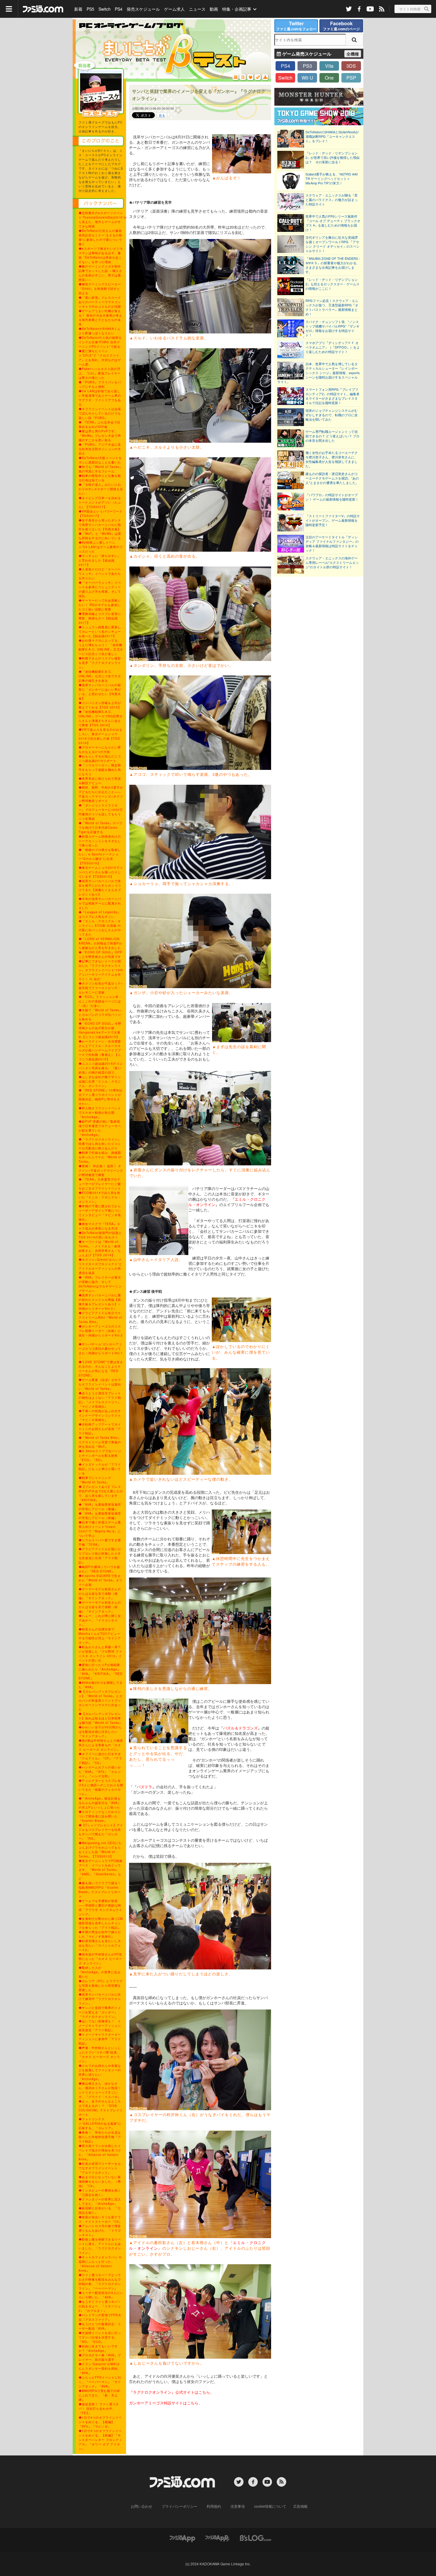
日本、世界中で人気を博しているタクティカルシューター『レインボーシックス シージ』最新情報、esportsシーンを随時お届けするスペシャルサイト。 (319, 373)
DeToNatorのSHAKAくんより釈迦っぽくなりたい (100, 331)
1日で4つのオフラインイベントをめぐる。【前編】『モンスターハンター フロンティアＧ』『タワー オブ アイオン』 (100, 2440)
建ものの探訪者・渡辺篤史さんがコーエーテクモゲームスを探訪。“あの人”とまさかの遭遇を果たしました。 (332, 478)
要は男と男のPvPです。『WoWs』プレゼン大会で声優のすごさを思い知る (100, 436)
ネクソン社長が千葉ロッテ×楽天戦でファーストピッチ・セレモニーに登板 (101, 988)
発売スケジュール (143, 9)
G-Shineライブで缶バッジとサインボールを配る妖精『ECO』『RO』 (100, 1455)
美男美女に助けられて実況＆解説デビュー (100, 781)
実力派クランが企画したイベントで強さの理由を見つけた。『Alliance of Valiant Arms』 (100, 2152)
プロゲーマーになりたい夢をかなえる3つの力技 (100, 750)
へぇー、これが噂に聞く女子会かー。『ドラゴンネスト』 (100, 1620)
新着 (78, 9)
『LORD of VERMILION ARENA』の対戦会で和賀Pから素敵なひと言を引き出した (100, 943)
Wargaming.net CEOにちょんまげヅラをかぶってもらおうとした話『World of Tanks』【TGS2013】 (100, 1850)
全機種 (353, 54)
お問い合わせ (141, 2506)
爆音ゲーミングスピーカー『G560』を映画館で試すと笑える (100, 289)
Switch (105, 9)
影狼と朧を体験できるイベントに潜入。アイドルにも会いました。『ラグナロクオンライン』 (100, 2246)
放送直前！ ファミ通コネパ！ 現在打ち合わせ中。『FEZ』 (99, 2409)
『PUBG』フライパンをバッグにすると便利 (100, 384)
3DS (351, 66)
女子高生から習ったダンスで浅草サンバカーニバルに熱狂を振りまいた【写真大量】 (100, 525)
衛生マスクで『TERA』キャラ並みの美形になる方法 (100, 1226)
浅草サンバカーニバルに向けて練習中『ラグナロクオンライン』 (100, 1999)
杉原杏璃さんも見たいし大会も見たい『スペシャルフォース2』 (100, 1945)
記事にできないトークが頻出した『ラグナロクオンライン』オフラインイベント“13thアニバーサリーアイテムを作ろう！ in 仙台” (101, 970)
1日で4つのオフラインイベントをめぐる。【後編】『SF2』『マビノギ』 (100, 2422)
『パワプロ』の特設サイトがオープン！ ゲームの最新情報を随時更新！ (332, 497)
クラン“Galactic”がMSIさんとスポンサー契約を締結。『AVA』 (100, 2368)
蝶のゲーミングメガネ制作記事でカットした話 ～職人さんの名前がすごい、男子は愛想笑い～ (100, 273)
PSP (351, 78)
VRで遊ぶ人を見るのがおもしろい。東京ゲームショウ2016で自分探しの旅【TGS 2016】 (101, 736)
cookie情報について (270, 2506)
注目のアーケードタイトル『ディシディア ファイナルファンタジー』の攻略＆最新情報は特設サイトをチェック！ (332, 544)
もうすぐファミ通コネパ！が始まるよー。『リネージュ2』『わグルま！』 (100, 2306)
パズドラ (144, 1787)
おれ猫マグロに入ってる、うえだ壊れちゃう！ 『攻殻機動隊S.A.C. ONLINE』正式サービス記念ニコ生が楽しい (101, 647)
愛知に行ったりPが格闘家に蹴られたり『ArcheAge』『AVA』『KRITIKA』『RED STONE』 (101, 1671)
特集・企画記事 (237, 9)
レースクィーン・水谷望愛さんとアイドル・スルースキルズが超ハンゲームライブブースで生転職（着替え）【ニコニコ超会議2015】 (100, 1050)
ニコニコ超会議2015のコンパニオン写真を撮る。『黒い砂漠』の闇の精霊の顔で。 (101, 1068)
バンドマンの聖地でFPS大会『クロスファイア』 (100, 2317)
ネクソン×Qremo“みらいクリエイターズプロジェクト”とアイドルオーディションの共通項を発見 (100, 1266)
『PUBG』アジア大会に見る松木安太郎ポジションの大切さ (100, 449)
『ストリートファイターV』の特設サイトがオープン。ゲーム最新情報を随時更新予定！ (333, 520)
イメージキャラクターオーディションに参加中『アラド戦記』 (100, 2039)
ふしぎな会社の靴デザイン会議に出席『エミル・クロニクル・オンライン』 (100, 1081)
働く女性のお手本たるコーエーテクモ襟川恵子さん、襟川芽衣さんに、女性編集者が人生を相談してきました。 (332, 459)
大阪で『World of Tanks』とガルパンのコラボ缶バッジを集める (101, 1015)
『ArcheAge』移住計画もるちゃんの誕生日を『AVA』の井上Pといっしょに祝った (100, 1803)
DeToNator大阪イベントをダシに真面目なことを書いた (100, 460)
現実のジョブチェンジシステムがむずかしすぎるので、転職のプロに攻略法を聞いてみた (332, 415)
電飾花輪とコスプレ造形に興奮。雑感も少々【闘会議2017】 (100, 618)
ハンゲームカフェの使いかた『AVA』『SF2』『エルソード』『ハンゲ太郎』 (100, 1772)
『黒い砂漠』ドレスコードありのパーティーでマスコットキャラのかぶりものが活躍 (100, 302)
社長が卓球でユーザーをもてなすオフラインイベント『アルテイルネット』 (100, 2168)
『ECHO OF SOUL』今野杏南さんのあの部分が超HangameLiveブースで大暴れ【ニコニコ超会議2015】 (100, 1030)
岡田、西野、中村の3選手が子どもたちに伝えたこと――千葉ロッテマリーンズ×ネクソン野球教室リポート (101, 794)
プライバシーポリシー (179, 2506)
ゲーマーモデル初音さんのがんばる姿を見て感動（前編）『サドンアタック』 (100, 1607)
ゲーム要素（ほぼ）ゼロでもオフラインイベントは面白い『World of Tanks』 (100, 1384)
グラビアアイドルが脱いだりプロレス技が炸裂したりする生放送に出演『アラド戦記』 (100, 1556)
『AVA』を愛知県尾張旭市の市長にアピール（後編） (100, 1507)
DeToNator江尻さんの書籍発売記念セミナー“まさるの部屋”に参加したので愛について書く (100, 237)
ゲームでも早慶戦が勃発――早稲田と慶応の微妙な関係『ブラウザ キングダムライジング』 (100, 1908)
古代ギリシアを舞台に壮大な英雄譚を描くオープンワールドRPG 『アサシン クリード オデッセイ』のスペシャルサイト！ (332, 244)
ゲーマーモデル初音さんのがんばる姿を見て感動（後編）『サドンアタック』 (100, 1594)
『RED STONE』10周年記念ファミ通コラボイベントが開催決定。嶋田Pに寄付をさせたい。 (101, 1097)
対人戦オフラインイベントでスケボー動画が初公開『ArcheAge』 (100, 1113)
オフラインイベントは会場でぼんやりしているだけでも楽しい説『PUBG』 (100, 413)
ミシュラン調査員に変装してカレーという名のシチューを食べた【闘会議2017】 (100, 632)
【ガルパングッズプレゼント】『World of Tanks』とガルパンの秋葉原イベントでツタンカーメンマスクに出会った (101, 1700)
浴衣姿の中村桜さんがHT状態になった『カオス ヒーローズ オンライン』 (100, 1959)
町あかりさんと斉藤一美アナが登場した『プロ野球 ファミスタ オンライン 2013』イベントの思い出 (100, 1654)
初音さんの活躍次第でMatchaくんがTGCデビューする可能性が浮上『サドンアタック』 (100, 1636)
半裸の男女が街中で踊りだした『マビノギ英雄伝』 (100, 1934)
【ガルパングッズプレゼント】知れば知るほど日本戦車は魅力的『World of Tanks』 (101, 1718)
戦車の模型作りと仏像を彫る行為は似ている (100, 478)
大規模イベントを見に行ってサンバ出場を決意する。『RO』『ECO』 (100, 2337)
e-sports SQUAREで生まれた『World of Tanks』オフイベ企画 (101, 1580)
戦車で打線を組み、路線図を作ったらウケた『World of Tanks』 (100, 1157)
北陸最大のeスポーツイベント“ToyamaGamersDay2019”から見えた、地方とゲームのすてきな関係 (103, 220)
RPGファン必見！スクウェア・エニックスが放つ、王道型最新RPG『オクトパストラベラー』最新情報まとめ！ (332, 307)
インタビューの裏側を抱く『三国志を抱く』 (100, 2193)
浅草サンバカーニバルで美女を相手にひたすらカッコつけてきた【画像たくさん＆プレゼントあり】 (100, 888)
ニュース (197, 9)
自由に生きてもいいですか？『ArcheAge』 (98, 2348)
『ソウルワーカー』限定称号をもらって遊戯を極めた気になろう (100, 770)
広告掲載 (300, 2506)
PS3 (307, 66)
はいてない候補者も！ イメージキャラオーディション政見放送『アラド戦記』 (100, 2026)
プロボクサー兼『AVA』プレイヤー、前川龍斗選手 (100, 2357)
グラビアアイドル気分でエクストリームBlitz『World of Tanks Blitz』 (100, 1317)
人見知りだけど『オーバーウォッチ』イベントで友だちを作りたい (100, 574)
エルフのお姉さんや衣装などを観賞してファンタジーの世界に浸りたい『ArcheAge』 (100, 2072)
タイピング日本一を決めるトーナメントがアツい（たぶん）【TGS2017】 (100, 502)
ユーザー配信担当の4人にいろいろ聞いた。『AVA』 (101, 2295)
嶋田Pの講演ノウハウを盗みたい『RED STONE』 (99, 1569)
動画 (214, 9)
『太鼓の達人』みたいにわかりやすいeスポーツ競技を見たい (101, 489)
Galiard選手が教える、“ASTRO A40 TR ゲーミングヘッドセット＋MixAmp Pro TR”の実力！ (332, 179)
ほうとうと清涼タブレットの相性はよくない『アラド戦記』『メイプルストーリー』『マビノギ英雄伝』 (100, 1400)
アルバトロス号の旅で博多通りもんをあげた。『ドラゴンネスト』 (100, 2230)
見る (162, 115)
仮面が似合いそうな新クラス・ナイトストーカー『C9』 (100, 2219)
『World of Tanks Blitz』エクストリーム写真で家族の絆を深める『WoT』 (100, 1442)
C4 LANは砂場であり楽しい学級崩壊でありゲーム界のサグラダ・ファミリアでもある (100, 398)
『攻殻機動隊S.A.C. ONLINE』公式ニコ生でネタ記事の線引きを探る (100, 676)
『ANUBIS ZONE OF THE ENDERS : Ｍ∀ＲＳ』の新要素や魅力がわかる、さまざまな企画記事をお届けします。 (333, 265)
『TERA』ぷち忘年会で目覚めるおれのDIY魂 (100, 424)
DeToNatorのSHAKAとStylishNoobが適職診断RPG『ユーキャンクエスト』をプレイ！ (332, 136)
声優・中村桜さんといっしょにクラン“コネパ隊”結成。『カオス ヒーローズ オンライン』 (100, 2054)
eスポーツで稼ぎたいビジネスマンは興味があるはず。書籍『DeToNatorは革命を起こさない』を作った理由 (101, 255)
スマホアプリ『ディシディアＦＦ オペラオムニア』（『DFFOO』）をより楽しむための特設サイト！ (333, 347)
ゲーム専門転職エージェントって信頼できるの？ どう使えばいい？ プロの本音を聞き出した (332, 436)
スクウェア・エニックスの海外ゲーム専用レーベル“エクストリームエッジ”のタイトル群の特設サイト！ (332, 562)
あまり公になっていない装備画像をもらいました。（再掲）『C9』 (100, 2181)
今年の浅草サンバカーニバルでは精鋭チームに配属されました (100, 903)
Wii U (307, 78)
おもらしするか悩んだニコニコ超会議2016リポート (100, 758)
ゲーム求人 (174, 9)
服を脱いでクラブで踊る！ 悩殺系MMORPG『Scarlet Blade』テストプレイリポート (101, 1890)
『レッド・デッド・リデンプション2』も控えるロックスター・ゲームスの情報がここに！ (332, 284)
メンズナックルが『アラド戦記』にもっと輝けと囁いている (100, 1469)
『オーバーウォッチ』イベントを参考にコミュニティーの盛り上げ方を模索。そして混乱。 (100, 589)
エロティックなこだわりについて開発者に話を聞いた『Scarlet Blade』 (100, 1816)
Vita (329, 66)
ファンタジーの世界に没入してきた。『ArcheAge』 (100, 2201)
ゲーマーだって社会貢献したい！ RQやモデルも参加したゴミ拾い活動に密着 (100, 605)
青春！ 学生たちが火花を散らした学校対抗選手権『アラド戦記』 (100, 2137)
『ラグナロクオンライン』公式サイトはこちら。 (171, 2392)
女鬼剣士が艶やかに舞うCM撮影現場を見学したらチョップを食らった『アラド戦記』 (101, 1923)
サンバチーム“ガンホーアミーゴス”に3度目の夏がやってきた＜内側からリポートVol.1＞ (101, 1351)
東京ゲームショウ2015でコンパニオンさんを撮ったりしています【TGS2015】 (101, 872)
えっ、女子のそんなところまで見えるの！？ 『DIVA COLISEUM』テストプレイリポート (101, 2108)
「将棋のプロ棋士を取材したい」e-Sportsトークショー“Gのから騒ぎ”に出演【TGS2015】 (100, 856)
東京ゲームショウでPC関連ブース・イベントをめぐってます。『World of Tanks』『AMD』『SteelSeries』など (101, 1870)
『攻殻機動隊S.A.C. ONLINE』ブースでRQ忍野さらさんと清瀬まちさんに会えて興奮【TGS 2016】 (101, 718)
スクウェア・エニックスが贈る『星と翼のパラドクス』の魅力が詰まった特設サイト (332, 200)
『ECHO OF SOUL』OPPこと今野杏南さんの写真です (100, 954)
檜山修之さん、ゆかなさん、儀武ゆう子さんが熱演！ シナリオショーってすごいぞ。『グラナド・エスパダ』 (101, 2090)
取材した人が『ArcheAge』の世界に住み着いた (100, 1972)
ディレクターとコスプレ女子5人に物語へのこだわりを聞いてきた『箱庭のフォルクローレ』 (101, 1787)
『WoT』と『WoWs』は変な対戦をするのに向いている (100, 536)
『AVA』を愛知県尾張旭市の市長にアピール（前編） (100, 1516)
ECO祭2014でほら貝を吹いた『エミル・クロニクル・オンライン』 (100, 1197)
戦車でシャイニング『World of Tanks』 (95, 1480)
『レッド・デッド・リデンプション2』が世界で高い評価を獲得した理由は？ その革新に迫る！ (332, 158)
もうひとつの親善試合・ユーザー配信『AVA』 (100, 2326)
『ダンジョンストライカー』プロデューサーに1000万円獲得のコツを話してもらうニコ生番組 (101, 812)
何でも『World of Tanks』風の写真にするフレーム (101, 469)
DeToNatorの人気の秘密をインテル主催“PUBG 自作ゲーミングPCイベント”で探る (100, 342)
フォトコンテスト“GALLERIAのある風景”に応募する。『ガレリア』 (100, 2124)
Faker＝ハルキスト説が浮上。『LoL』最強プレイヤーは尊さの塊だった (100, 373)
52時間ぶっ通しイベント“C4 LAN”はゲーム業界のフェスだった (101, 547)
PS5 (90, 9)
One (329, 78)
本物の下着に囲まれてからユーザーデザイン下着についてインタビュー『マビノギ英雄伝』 (100, 1213)
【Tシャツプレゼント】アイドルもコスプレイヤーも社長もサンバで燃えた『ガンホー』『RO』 (101, 1832)
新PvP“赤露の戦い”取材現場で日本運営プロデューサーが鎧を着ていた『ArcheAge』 (100, 1128)
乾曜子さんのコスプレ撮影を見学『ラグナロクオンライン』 (100, 663)
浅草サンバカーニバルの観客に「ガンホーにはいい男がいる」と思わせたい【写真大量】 (100, 692)
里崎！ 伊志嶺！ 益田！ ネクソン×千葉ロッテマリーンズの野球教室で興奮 (101, 1170)
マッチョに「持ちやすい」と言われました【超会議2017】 (100, 560)
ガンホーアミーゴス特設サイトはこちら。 (166, 2403)
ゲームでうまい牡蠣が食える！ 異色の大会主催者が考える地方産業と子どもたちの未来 (100, 318)
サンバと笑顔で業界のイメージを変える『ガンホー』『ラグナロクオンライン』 (100, 2012)
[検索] (354, 40)
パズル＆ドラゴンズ (240, 1728)
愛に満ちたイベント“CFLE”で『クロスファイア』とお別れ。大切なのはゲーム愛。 (100, 358)
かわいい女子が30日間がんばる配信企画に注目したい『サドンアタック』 (100, 1732)
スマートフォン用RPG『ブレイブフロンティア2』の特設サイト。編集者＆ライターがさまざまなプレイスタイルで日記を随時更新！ (332, 396)
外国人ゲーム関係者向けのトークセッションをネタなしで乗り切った (100, 841)
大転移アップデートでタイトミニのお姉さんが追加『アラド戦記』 (100, 1429)
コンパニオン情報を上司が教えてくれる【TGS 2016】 (100, 705)
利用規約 (214, 2506)
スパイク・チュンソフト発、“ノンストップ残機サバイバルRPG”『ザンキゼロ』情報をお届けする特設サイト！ (332, 328)
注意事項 (238, 2506)
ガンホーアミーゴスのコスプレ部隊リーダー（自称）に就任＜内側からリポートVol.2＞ (101, 1333)
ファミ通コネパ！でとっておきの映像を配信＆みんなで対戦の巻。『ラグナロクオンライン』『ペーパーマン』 (100, 2282)
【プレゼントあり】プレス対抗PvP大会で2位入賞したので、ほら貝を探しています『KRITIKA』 (101, 1493)
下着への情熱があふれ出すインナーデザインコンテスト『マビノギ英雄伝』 (100, 1415)
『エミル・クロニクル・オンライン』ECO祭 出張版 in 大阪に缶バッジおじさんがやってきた (100, 928)
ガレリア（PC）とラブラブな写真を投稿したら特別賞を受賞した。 (101, 1985)
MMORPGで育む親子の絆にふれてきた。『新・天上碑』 (99, 2395)
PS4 (119, 9)
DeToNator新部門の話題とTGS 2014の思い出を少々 (100, 1235)
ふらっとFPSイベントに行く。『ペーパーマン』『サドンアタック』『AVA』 (100, 2382)
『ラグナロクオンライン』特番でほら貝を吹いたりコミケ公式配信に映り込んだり (100, 1144)
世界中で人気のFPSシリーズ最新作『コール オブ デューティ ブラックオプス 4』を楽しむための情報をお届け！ (333, 223)
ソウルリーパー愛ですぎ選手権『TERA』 (100, 1542)
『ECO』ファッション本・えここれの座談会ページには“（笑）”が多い (100, 1001)
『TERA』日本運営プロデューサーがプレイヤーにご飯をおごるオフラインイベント (100, 1184)
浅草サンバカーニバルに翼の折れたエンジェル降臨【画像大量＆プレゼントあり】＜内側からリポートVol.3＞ (100, 1302)
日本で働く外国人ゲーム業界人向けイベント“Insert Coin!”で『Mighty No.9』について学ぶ (100, 1529)
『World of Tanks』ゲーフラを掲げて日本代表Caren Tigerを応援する (101, 827)
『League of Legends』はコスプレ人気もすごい (100, 914)
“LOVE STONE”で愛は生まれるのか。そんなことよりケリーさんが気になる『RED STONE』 (101, 1369)
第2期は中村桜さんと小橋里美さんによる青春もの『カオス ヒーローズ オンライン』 (101, 1745)
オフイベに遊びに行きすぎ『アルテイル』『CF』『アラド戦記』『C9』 (100, 1758)
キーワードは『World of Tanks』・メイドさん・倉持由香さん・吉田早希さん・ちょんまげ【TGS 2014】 (100, 1248)
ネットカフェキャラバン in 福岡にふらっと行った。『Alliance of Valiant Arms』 (100, 2264)
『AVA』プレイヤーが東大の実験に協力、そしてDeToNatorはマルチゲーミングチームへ (100, 1284)
